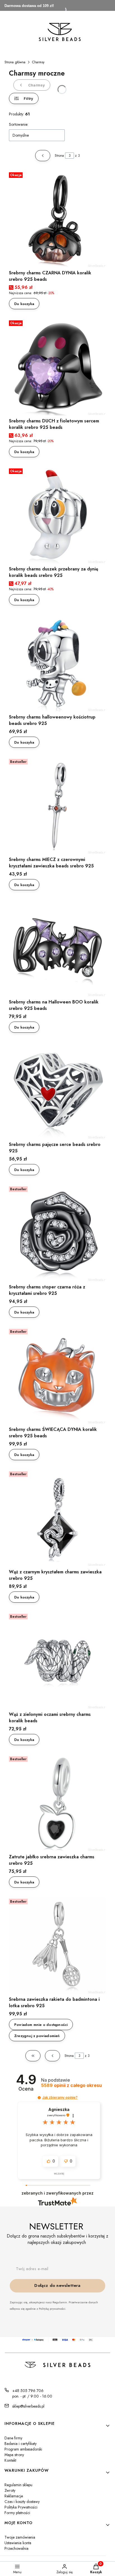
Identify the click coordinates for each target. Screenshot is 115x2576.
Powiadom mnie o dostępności (41, 2025)
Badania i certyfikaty (21, 2444)
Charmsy (38, 62)
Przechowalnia (16, 2548)
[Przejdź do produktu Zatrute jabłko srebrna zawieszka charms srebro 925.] (57, 1803)
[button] (39, 2098)
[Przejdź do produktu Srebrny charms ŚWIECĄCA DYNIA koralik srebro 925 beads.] (57, 1375)
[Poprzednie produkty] (52, 2056)
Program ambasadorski (23, 2449)
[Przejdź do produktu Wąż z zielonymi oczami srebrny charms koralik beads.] (57, 1660)
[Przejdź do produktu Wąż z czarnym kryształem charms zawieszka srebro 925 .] (57, 1518)
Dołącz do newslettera (57, 2285)
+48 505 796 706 (28, 2391)
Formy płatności (17, 2513)
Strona (59, 156)
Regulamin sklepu (18, 2485)
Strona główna (15, 62)
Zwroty (10, 2490)
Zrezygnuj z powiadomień (37, 2036)
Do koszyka (24, 304)
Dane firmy (13, 2438)
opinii (71, 2085)
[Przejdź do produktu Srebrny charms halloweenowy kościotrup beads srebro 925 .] (57, 663)
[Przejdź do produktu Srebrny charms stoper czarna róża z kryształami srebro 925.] (57, 1233)
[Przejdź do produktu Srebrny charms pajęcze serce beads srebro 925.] (57, 1090)
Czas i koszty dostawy (22, 2502)
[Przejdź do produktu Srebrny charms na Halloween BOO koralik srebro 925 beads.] (57, 948)
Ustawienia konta (18, 2543)
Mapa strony (14, 2455)
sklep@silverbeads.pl (28, 2406)
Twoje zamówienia (20, 2537)
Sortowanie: (19, 124)
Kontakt (10, 2460)
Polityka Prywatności (21, 2507)
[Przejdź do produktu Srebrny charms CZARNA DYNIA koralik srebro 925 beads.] (57, 219)
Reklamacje (14, 2496)
